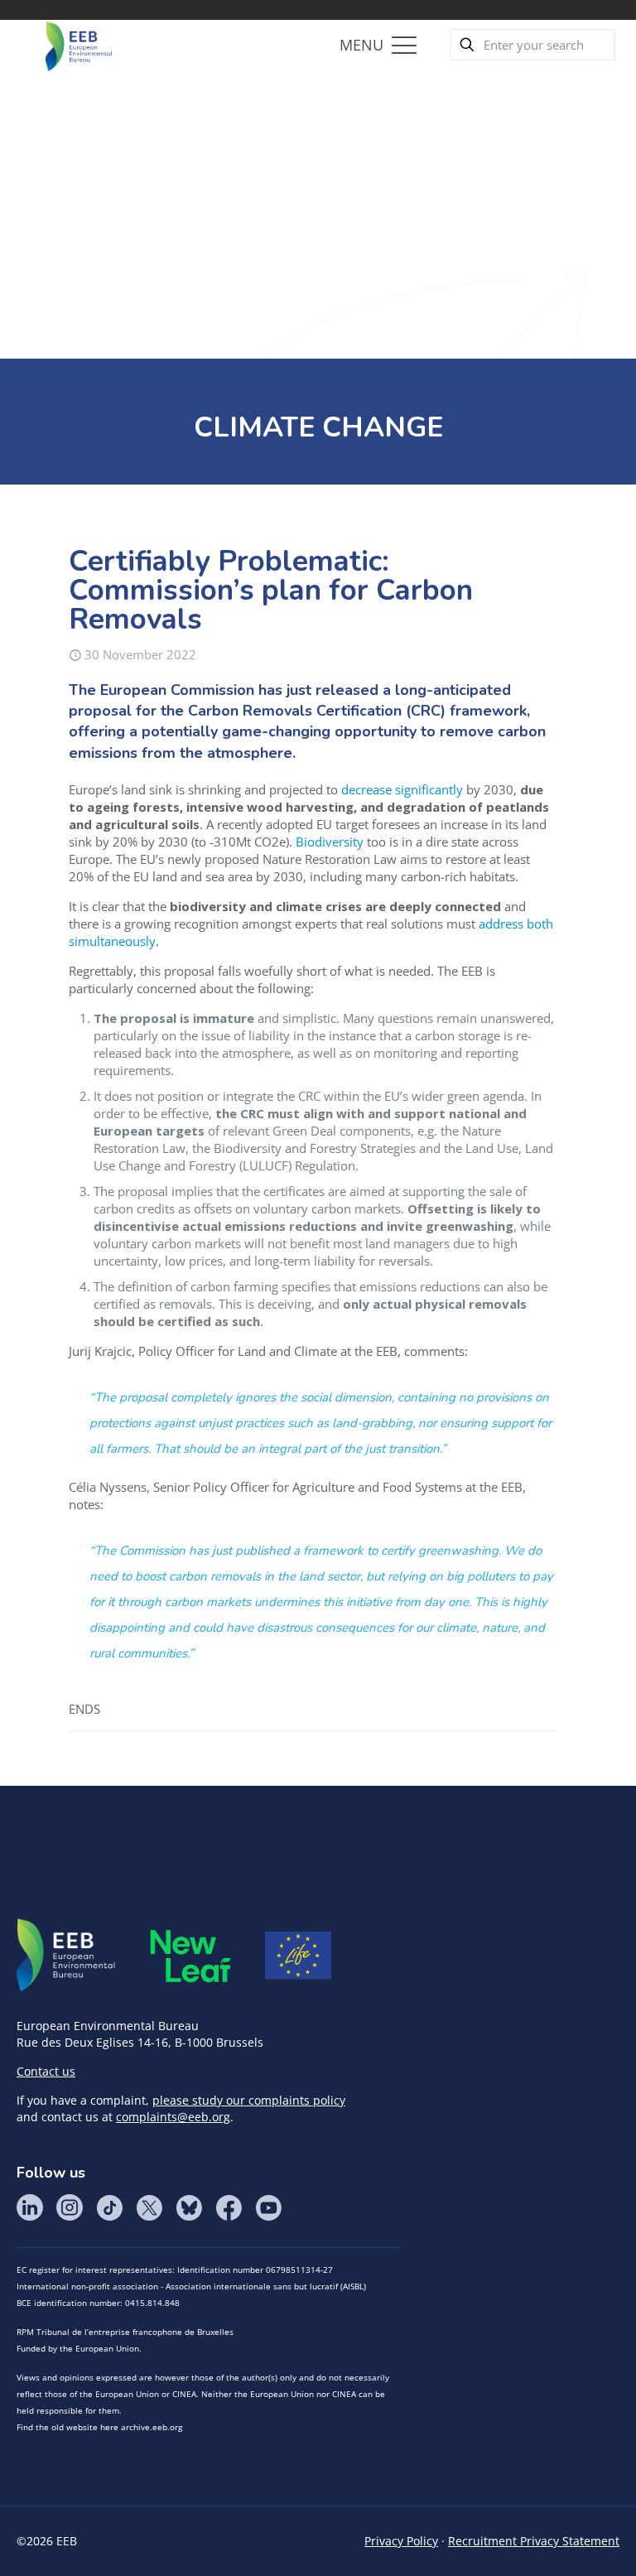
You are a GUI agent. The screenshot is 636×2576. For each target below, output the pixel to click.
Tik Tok (109, 2207)
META (190, 1956)
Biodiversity (330, 842)
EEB (66, 1956)
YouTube (268, 2207)
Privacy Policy (401, 2541)
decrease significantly (402, 789)
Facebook (229, 2207)
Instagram (70, 2207)
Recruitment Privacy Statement (534, 2541)
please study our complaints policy (249, 2100)
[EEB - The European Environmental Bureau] (79, 45)
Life (298, 1956)
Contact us (46, 2071)
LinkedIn (30, 2207)
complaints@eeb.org (173, 2117)
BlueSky (189, 2207)
